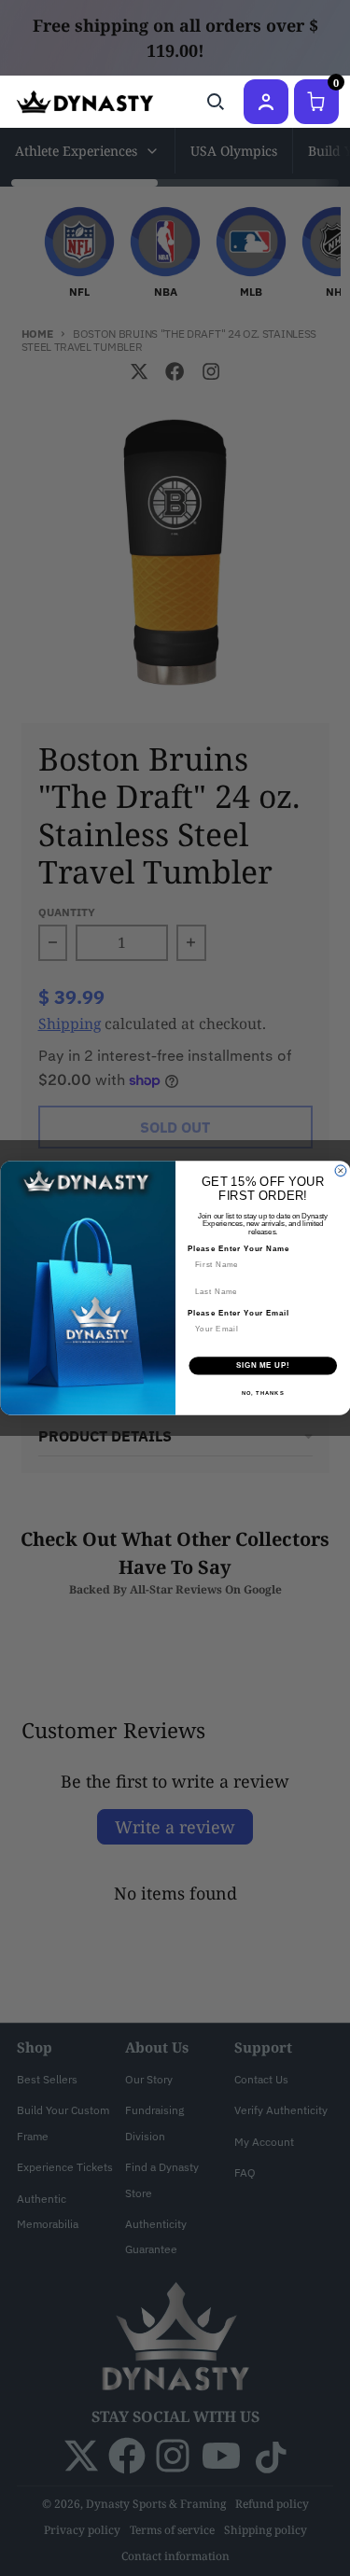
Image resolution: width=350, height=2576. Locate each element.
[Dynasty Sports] (85, 102)
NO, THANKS (262, 1392)
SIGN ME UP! (262, 1366)
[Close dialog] (341, 1171)
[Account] (266, 102)
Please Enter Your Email (238, 1314)
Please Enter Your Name (238, 1249)
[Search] (216, 102)
